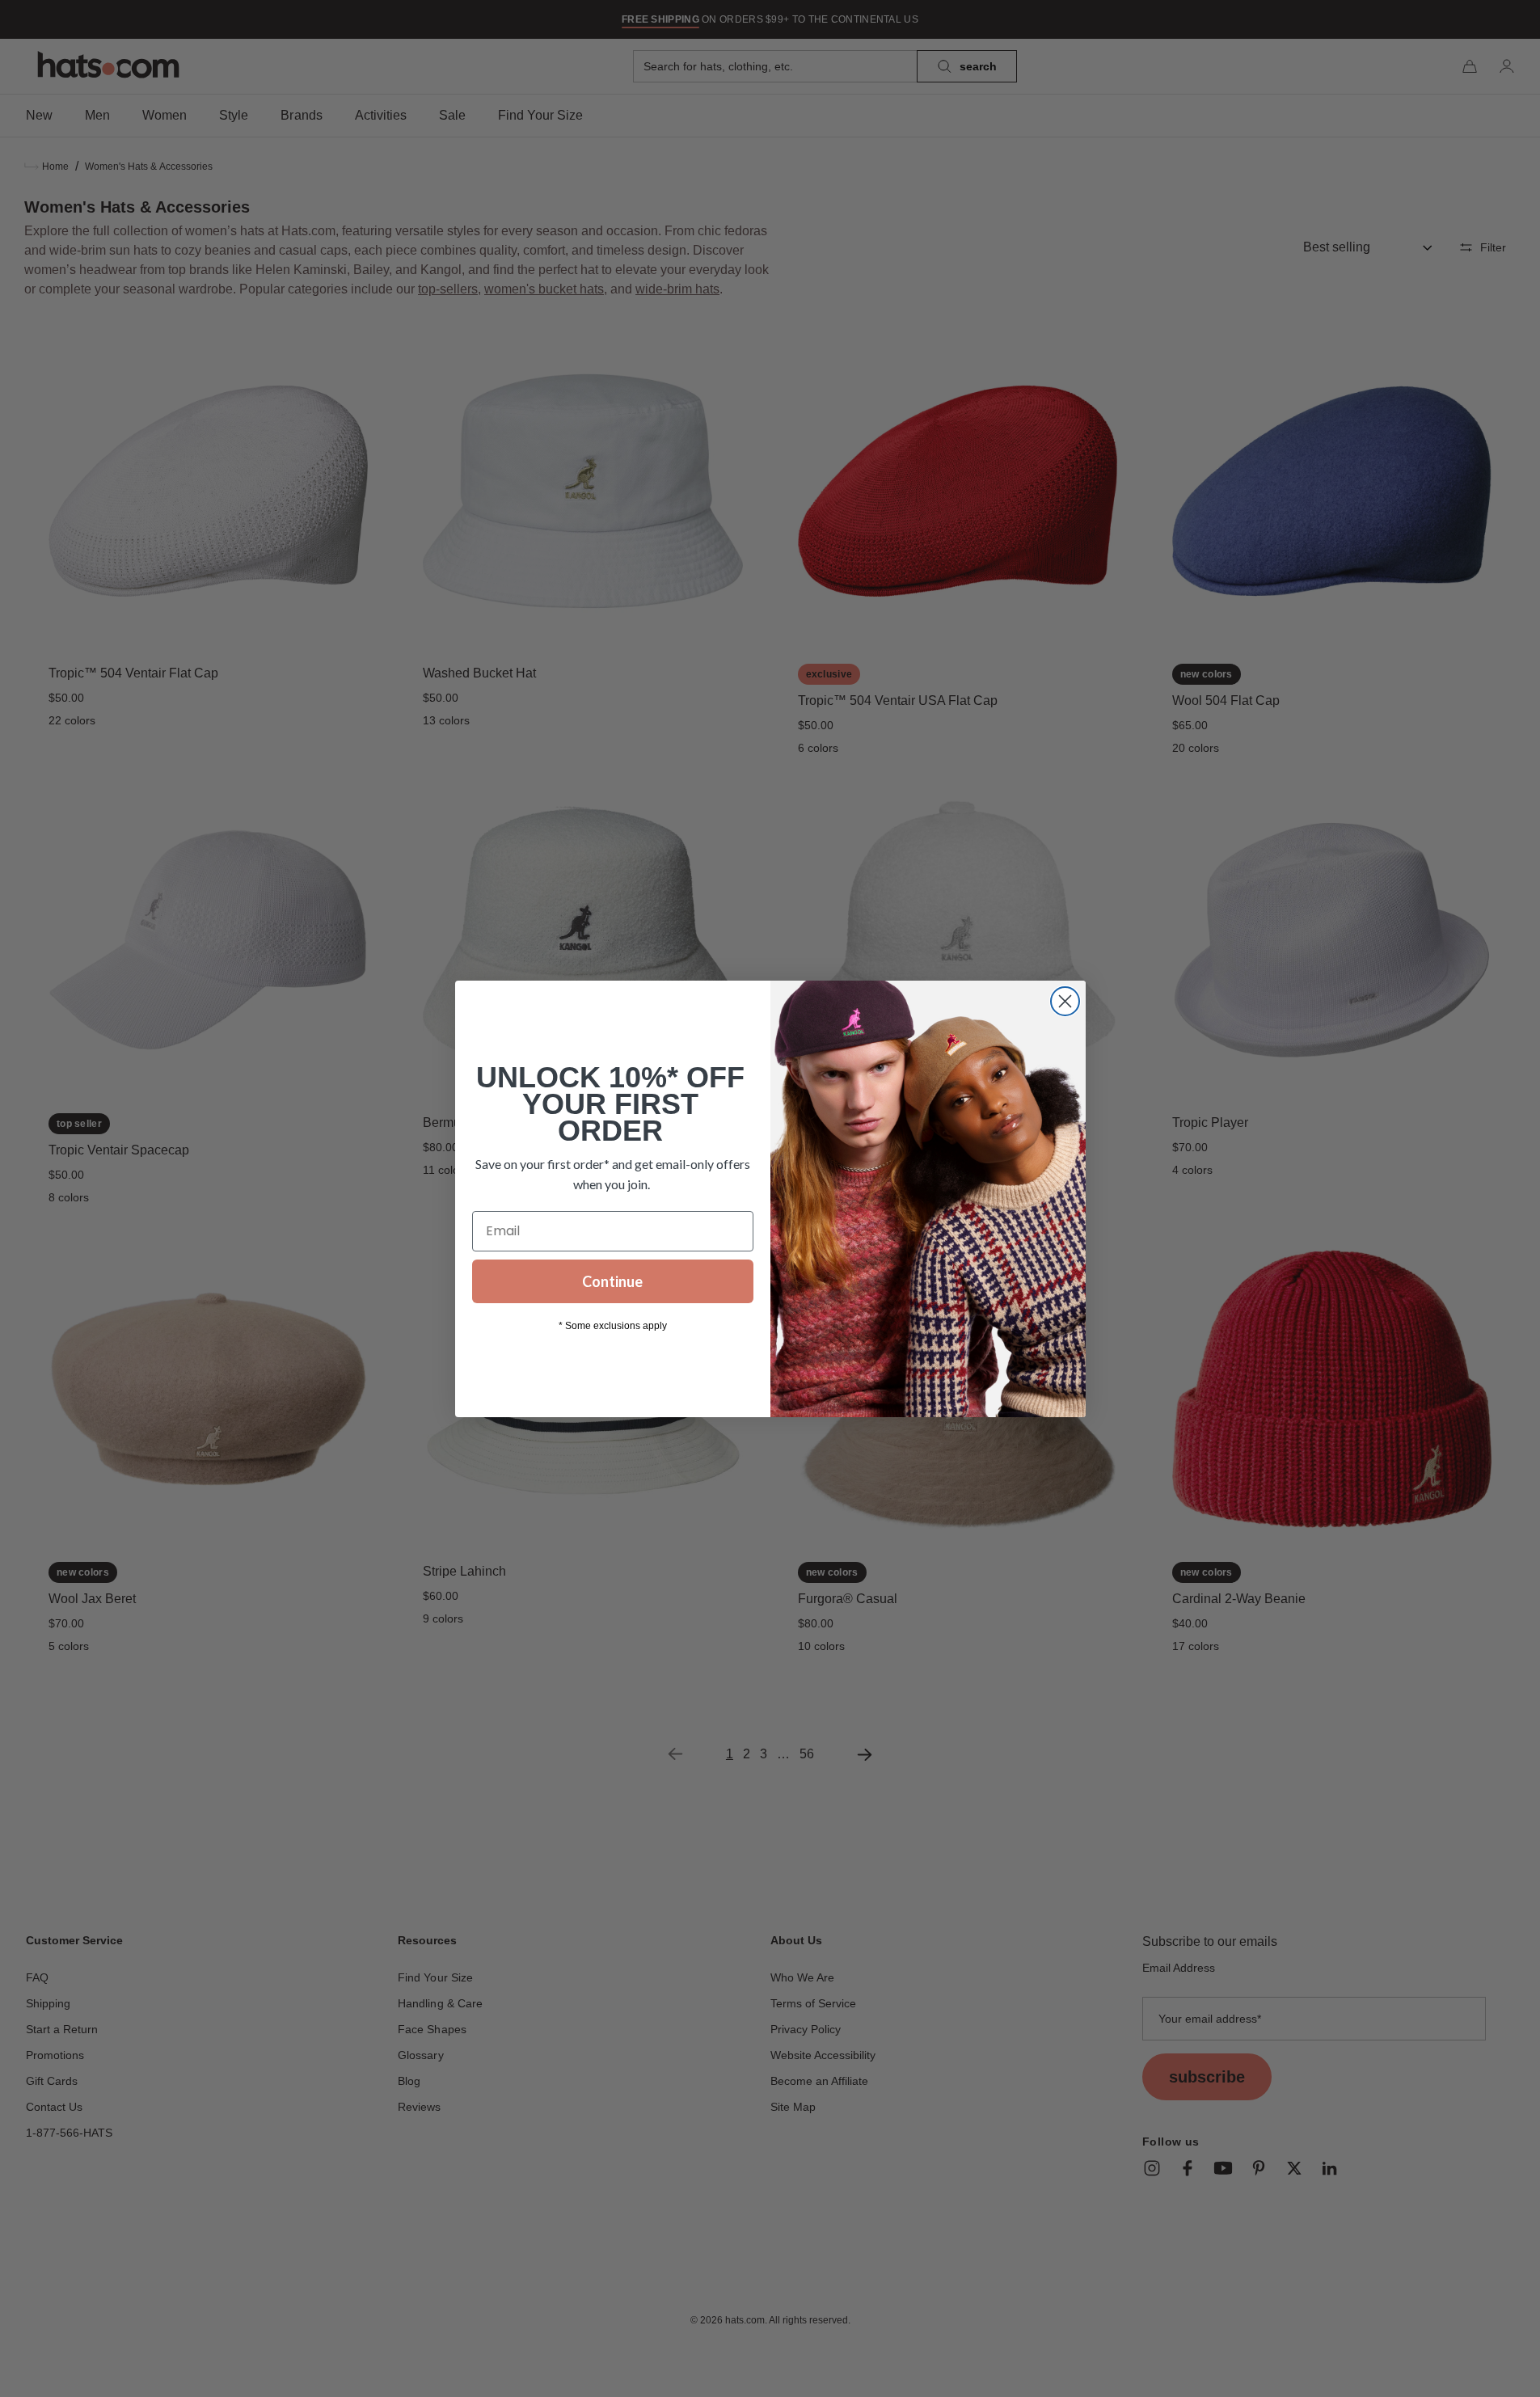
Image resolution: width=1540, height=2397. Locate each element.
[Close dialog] (1065, 1001)
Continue (612, 1281)
